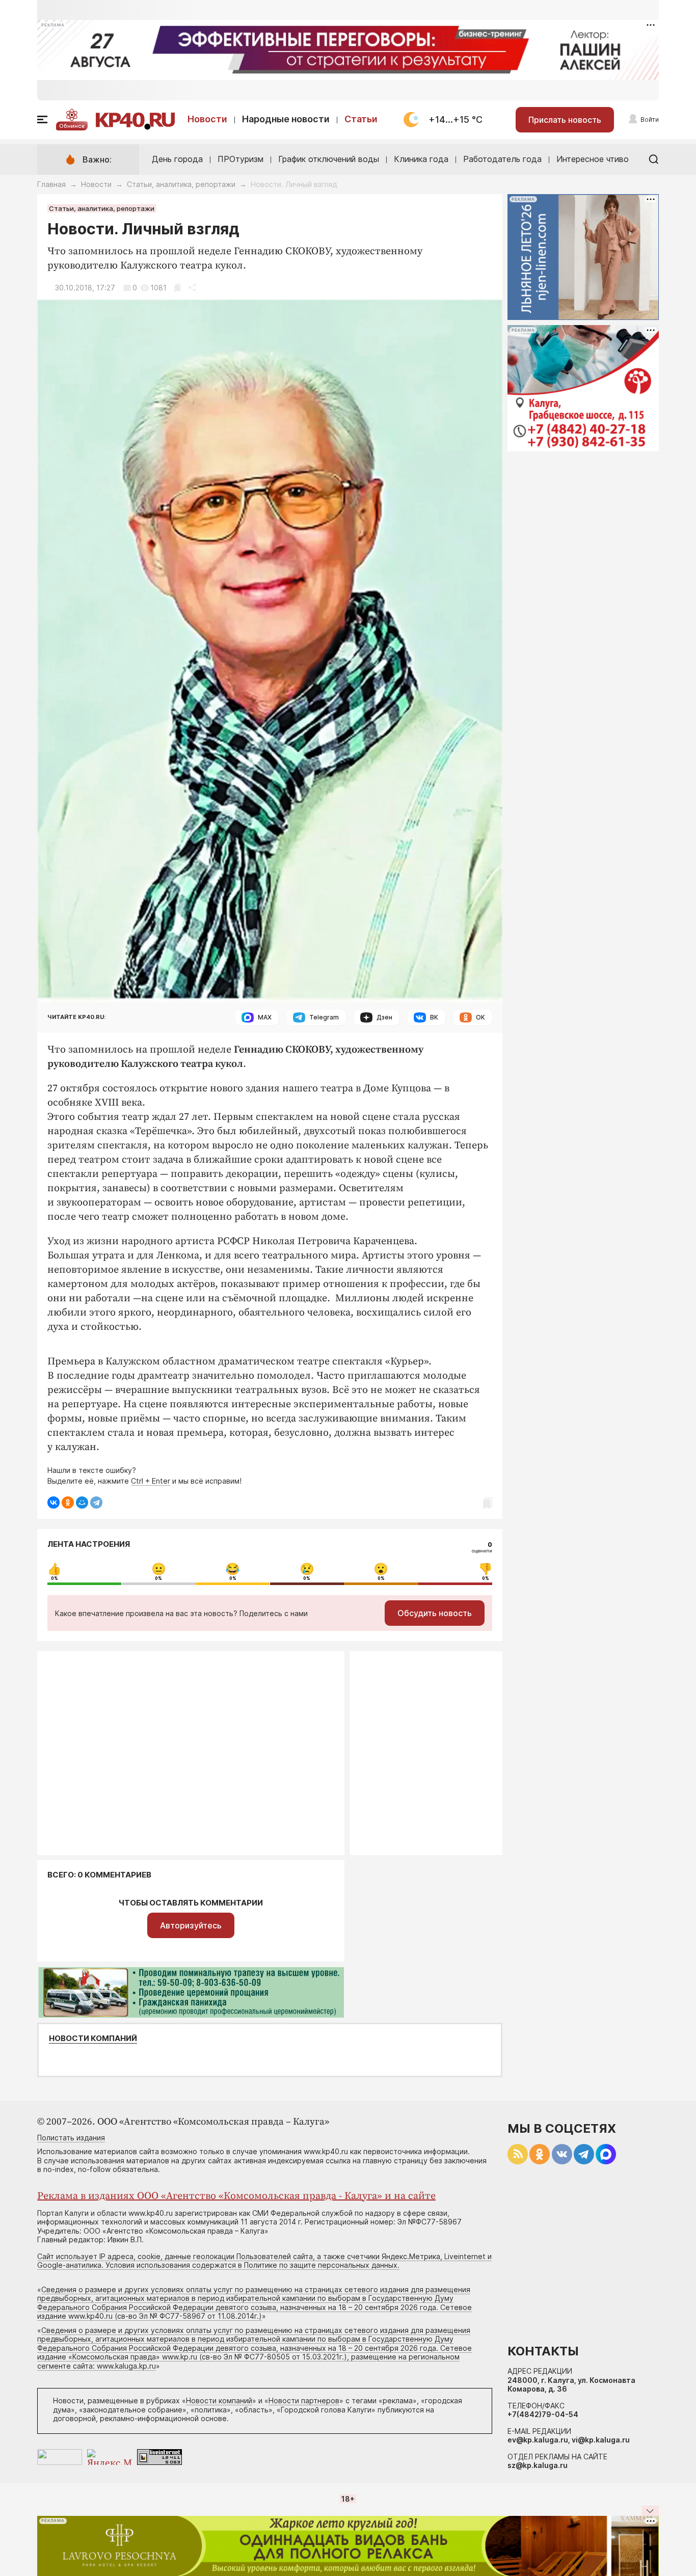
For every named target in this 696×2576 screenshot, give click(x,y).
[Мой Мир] (82, 1502)
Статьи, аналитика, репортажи (181, 184)
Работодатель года (502, 159)
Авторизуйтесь (191, 1925)
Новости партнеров (304, 2400)
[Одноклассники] (68, 1502)
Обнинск (72, 126)
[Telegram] (96, 1502)
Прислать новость (565, 120)
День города (177, 159)
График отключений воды (329, 159)
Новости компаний (93, 2038)
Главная (51, 184)
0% (55, 1578)
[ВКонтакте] (53, 1502)
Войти (650, 119)
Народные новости (286, 119)
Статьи (361, 119)
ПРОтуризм (240, 159)
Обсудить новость (435, 1613)
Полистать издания (71, 2138)
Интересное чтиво (593, 159)
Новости (207, 119)
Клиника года (421, 159)
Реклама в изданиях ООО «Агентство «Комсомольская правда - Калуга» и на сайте (236, 2196)
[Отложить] (178, 288)
